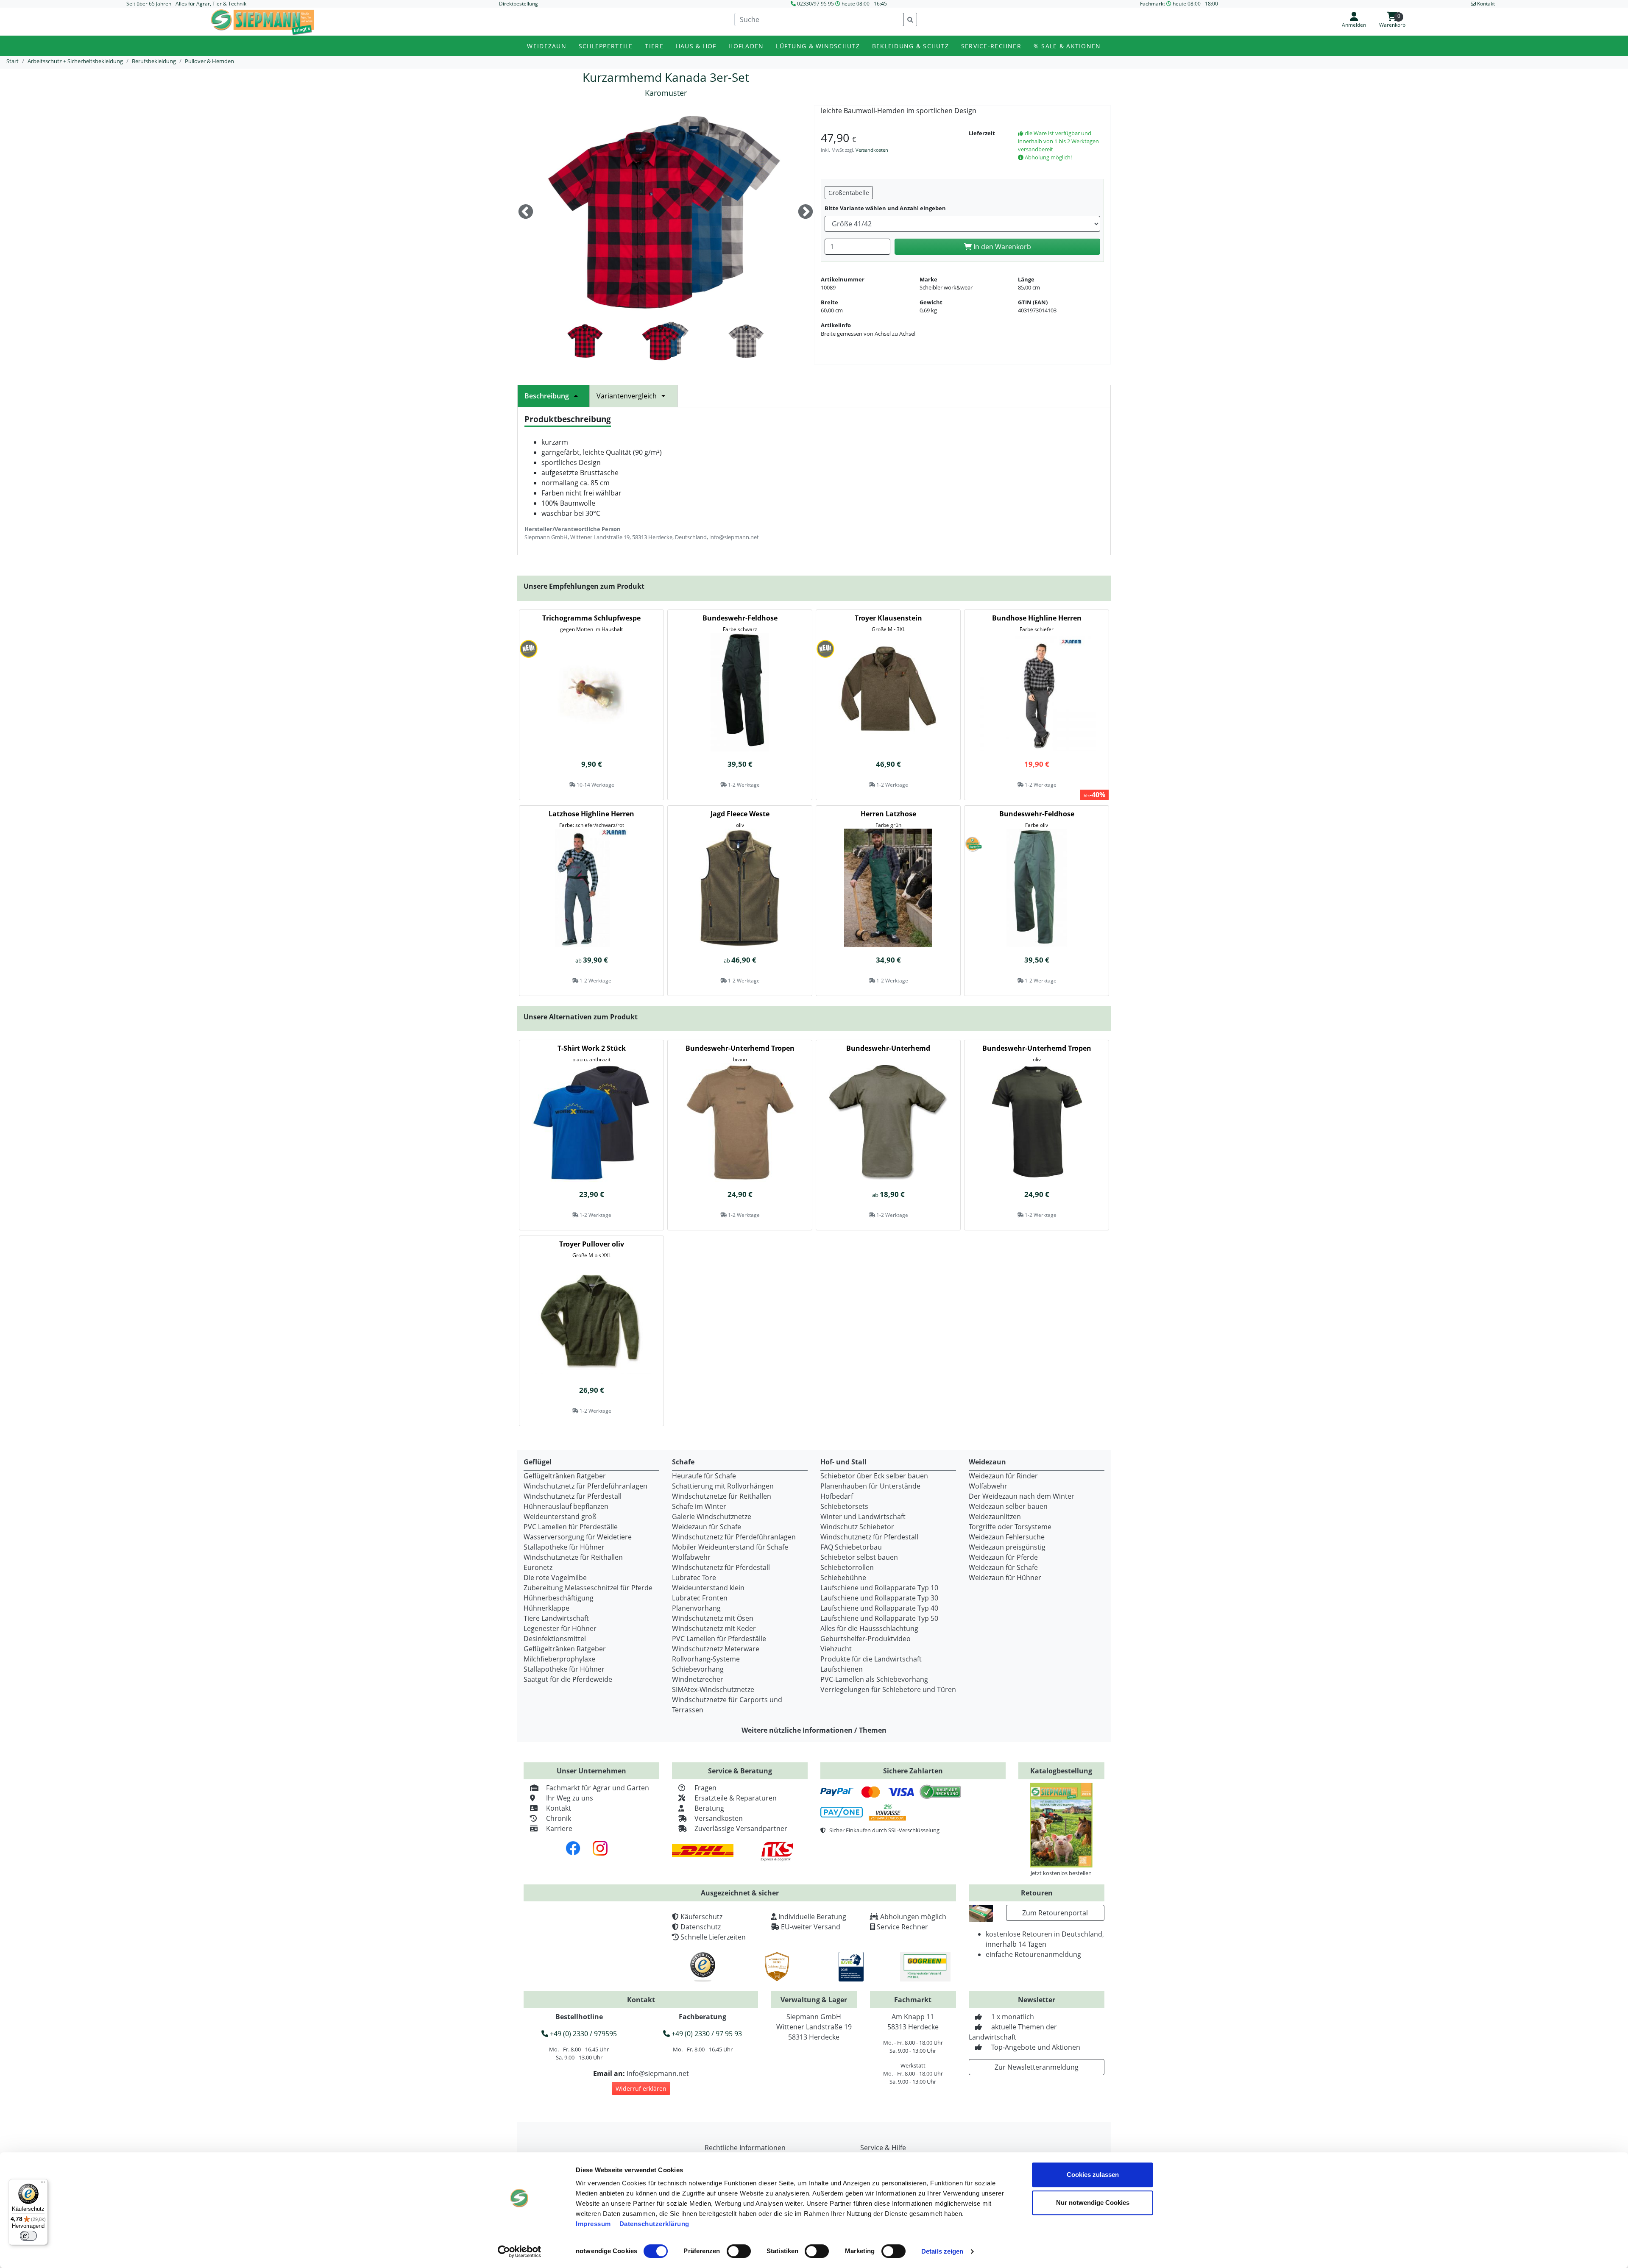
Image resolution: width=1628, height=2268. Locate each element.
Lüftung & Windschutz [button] (818, 46)
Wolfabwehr (691, 1557)
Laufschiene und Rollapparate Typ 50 (879, 1618)
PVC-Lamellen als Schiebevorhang (874, 1679)
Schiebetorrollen (847, 1567)
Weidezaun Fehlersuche (1007, 1537)
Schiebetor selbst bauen (859, 1557)
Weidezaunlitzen (995, 1517)
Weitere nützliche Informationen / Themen (814, 1730)
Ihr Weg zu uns (570, 1798)
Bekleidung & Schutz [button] (910, 46)
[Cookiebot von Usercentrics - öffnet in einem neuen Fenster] (520, 2251)
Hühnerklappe (546, 1608)
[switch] (739, 2251)
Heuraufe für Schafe (704, 1476)
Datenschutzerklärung (654, 2224)
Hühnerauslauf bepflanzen (566, 1506)
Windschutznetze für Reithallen (573, 1557)
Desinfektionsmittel (555, 1639)
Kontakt (559, 1808)
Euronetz (538, 1567)
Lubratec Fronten (700, 1598)
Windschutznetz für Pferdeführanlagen (585, 1486)
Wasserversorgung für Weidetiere (578, 1537)
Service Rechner (902, 1927)
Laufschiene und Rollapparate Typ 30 (879, 1598)
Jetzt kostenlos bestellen (1061, 1873)
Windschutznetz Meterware (716, 1649)
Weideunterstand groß (560, 1517)
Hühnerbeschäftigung (559, 1598)
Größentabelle (849, 193)
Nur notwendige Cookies (1093, 2203)
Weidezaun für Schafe (707, 1527)
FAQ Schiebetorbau (851, 1547)
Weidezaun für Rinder (1003, 1476)
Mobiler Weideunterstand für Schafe (730, 1547)
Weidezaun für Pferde (1003, 1557)
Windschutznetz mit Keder (714, 1628)
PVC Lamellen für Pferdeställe (571, 1527)
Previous (526, 212)
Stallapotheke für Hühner (564, 1547)
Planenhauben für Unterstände (870, 1486)
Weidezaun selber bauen (1008, 1506)
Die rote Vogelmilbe (555, 1578)
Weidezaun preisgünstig (1007, 1547)
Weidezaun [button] (547, 46)
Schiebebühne (843, 1578)
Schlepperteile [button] (606, 46)
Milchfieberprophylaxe (559, 1659)
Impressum (593, 2224)
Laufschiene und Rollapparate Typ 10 (879, 1588)
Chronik (559, 1818)
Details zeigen (942, 2251)
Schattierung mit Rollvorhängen (723, 1486)
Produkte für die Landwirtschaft (871, 1659)
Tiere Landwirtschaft (556, 1618)
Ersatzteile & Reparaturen (736, 1798)
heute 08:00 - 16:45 (864, 4)
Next (806, 212)
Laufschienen (842, 1669)
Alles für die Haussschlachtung (869, 1628)
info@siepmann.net (658, 2073)
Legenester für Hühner (560, 1628)
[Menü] (43, 2184)
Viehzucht (836, 1649)
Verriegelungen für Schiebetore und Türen (888, 1689)
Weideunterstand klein (708, 1588)
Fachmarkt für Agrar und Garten (598, 1788)
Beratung (709, 1808)
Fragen (705, 1788)
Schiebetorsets (844, 1506)
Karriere (559, 1828)
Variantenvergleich (627, 396)
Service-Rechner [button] (991, 46)
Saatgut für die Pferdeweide (568, 1679)
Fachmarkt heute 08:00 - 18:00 (1179, 4)
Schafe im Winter (699, 1506)
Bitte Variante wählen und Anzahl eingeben (885, 208)
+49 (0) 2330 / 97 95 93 (706, 2034)
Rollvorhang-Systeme (706, 1659)
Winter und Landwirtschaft (863, 1517)
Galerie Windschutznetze (712, 1517)
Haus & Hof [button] (696, 46)
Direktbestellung (519, 4)
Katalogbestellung (1061, 1771)
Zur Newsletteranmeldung (1037, 2067)
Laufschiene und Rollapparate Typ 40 (879, 1608)
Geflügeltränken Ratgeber (565, 1476)
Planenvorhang (696, 1608)
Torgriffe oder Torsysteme (1010, 1527)
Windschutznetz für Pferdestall (573, 1496)
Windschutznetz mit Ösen (713, 1618)
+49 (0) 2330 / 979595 (583, 2034)
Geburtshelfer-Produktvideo (866, 1639)
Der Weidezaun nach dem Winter (1022, 1496)
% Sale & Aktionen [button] (1067, 46)
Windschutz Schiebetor (857, 1527)
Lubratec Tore (694, 1578)
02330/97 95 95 (815, 4)
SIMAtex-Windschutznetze (713, 1689)
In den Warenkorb (1001, 247)
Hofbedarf (837, 1496)
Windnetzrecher (698, 1679)
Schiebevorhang (698, 1669)
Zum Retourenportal (1055, 1913)
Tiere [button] (654, 46)
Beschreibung (547, 396)
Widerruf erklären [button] (641, 2089)
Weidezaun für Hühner (1005, 1578)
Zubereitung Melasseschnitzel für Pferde (588, 1588)
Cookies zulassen (1093, 2175)
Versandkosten (872, 150)
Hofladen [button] (746, 46)
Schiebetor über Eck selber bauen (874, 1476)
